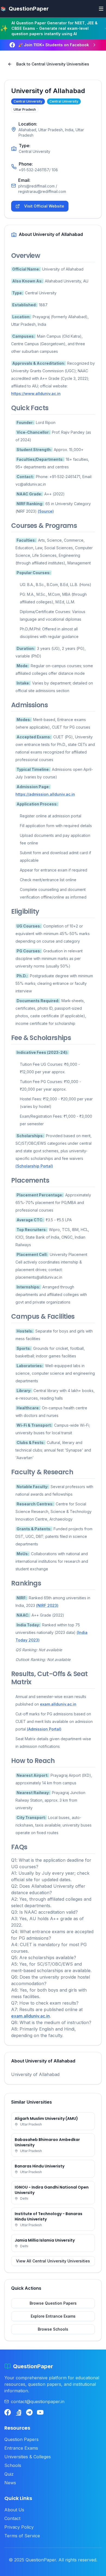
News (10, 2483)
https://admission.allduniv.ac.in (45, 794)
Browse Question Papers (53, 2303)
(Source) (46, 511)
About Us (14, 2510)
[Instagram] (18, 2412)
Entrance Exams (21, 2448)
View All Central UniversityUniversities (53, 2261)
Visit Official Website (44, 206)
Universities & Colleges (28, 2457)
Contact (12, 2518)
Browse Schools (53, 2329)
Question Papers (21, 2439)
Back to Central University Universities (53, 64)
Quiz (9, 2474)
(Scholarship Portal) (34, 1166)
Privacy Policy (19, 2527)
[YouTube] (40, 2412)
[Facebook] (8, 2412)
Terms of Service (22, 2536)
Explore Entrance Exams (53, 2316)
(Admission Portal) (44, 1729)
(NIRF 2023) (47, 1605)
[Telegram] (29, 2412)
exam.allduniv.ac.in (58, 1704)
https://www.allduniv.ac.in (36, 394)
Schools (13, 2465)
